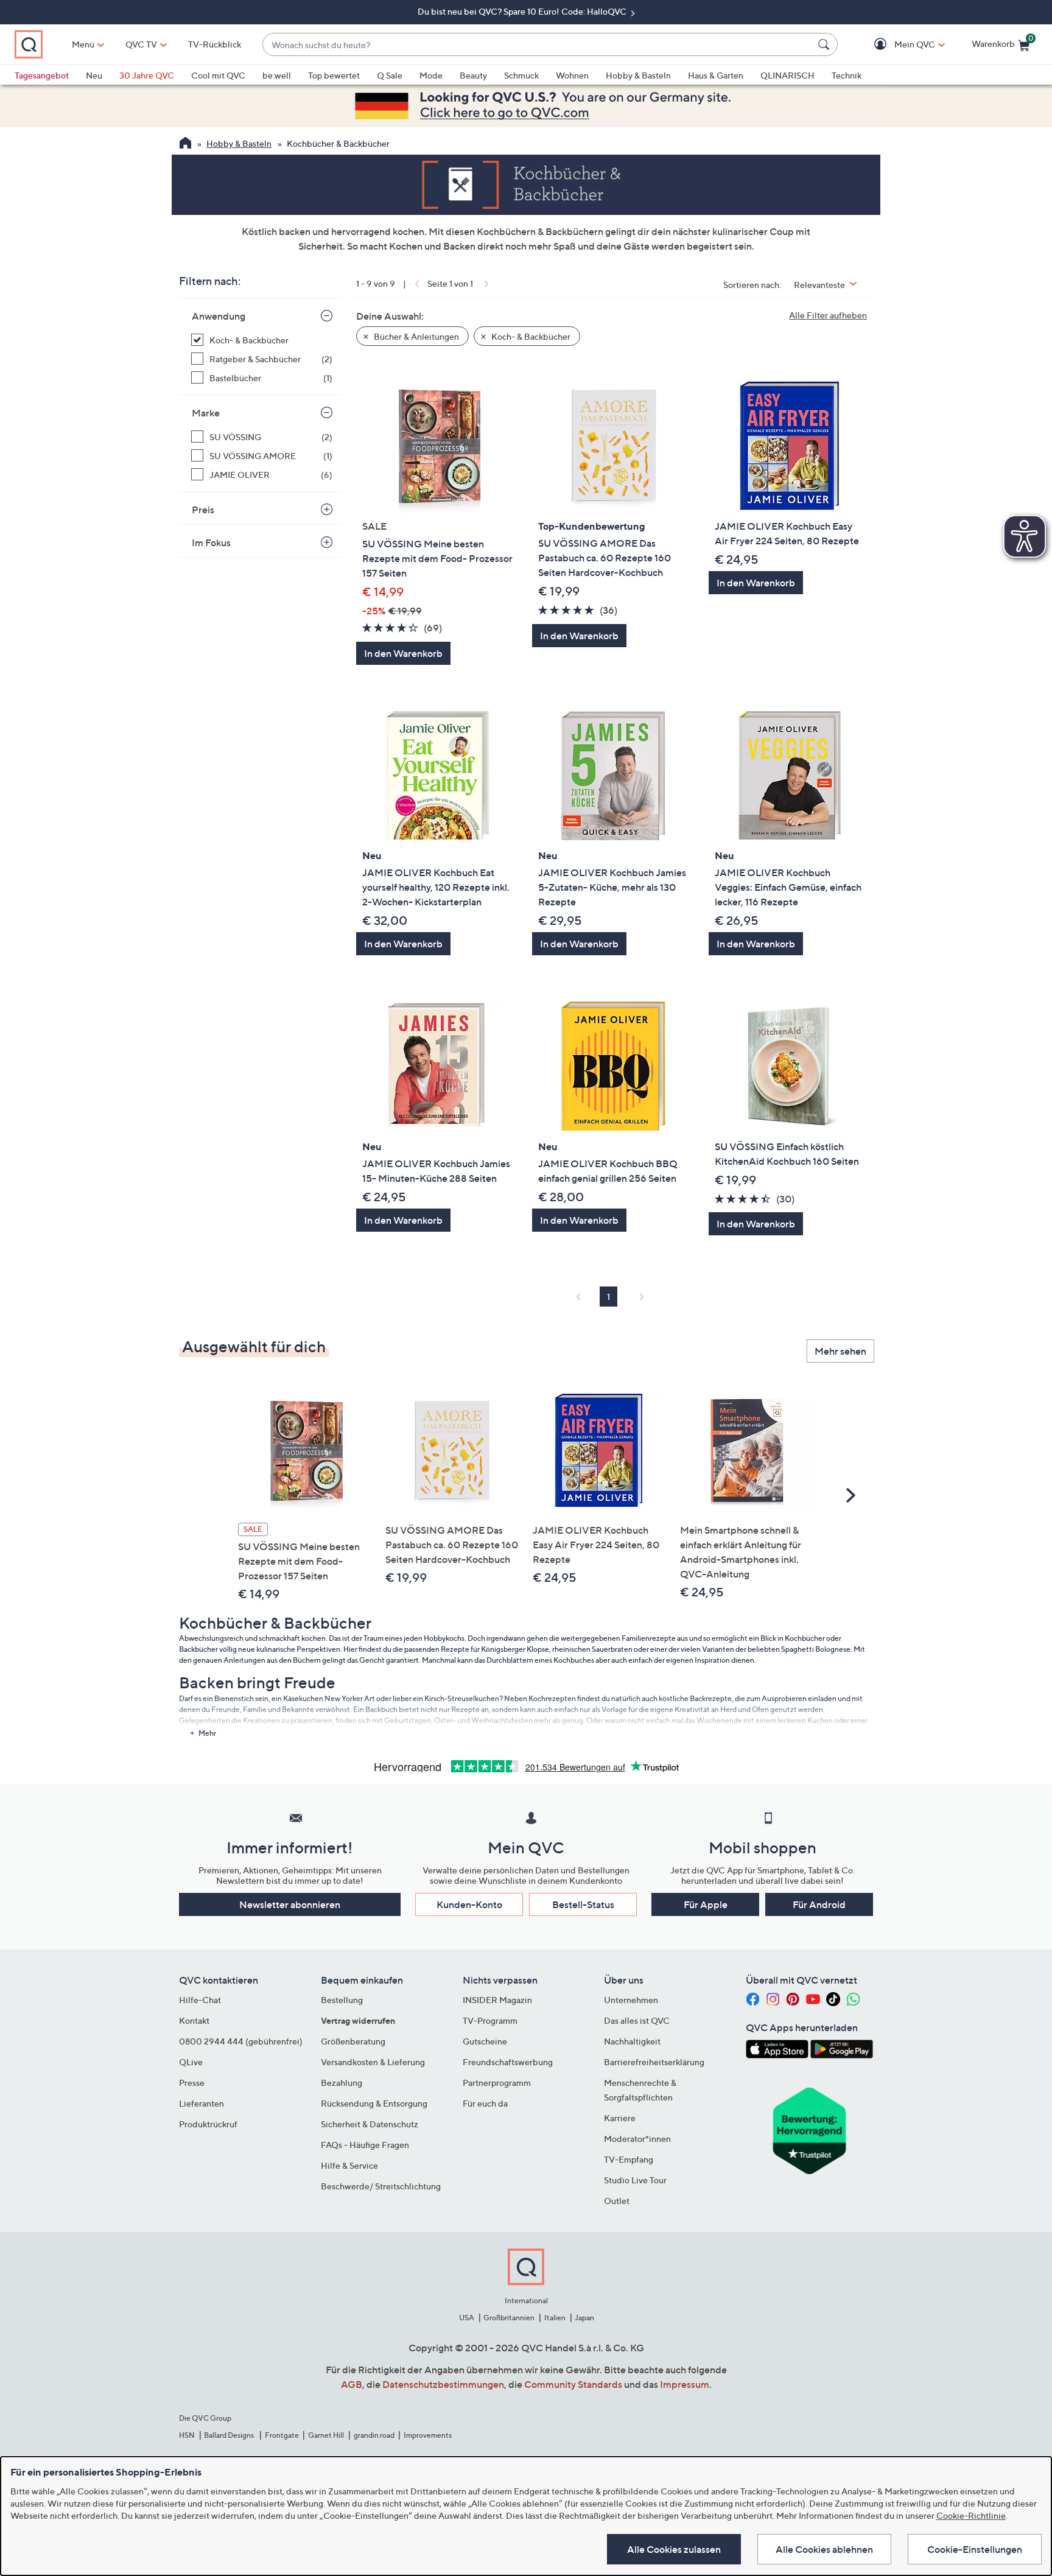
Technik (847, 75)
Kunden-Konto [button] (469, 1904)
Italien (555, 2318)
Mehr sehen (840, 1351)
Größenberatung (353, 2041)
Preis (203, 510)
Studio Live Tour (635, 2180)
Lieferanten (202, 2103)
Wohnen (572, 75)
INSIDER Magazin (497, 2000)
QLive (191, 2062)
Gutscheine (485, 2041)
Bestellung (342, 2000)
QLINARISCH (787, 75)
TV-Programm (490, 2020)
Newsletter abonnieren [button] (290, 1904)
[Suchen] (826, 44)
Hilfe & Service (349, 2165)
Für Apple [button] (706, 1904)
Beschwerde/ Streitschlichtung (381, 2186)
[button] (897, 45)
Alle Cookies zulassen (674, 2549)
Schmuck (521, 75)
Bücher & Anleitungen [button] (416, 336)
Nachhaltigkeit (632, 2041)
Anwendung (219, 316)
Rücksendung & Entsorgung (374, 2103)
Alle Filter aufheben (828, 315)
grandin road (374, 2435)
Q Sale (390, 75)
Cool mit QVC (218, 75)
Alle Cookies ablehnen (824, 2549)
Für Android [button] (819, 1904)
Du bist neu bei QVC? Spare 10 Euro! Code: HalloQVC (523, 11)
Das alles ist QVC (637, 2020)
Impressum (685, 2384)
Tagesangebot (42, 75)
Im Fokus (211, 542)
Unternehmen (631, 2000)
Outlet (617, 2201)
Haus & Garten (716, 75)
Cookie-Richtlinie (971, 2515)
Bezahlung (342, 2083)
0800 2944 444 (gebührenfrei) (241, 2041)
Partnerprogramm (497, 2083)
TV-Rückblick (215, 44)
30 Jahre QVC (147, 75)
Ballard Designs (230, 2435)
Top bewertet (334, 75)
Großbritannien (509, 2318)
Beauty (473, 75)
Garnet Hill (326, 2435)
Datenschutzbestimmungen (443, 2384)
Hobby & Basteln (638, 75)
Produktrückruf (208, 2124)
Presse (192, 2083)
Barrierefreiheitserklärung (654, 2062)
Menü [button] (83, 44)
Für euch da (485, 2103)
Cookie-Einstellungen (975, 2549)
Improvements (428, 2435)
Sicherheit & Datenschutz (370, 2124)
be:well (277, 75)
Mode (431, 75)
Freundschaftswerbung (508, 2062)
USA (467, 2318)
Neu (94, 75)
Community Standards (573, 2384)
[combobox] (538, 45)
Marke (206, 413)
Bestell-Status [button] (583, 1904)
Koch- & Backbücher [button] (530, 336)
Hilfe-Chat (200, 2000)
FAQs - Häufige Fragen (365, 2145)
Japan (584, 2318)
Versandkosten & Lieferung (373, 2062)
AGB (352, 2384)
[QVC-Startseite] (185, 144)
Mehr (207, 1733)
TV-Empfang (629, 2159)
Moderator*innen (637, 2139)
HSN (187, 2435)
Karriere (620, 2118)
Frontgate (282, 2435)
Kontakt (194, 2020)
